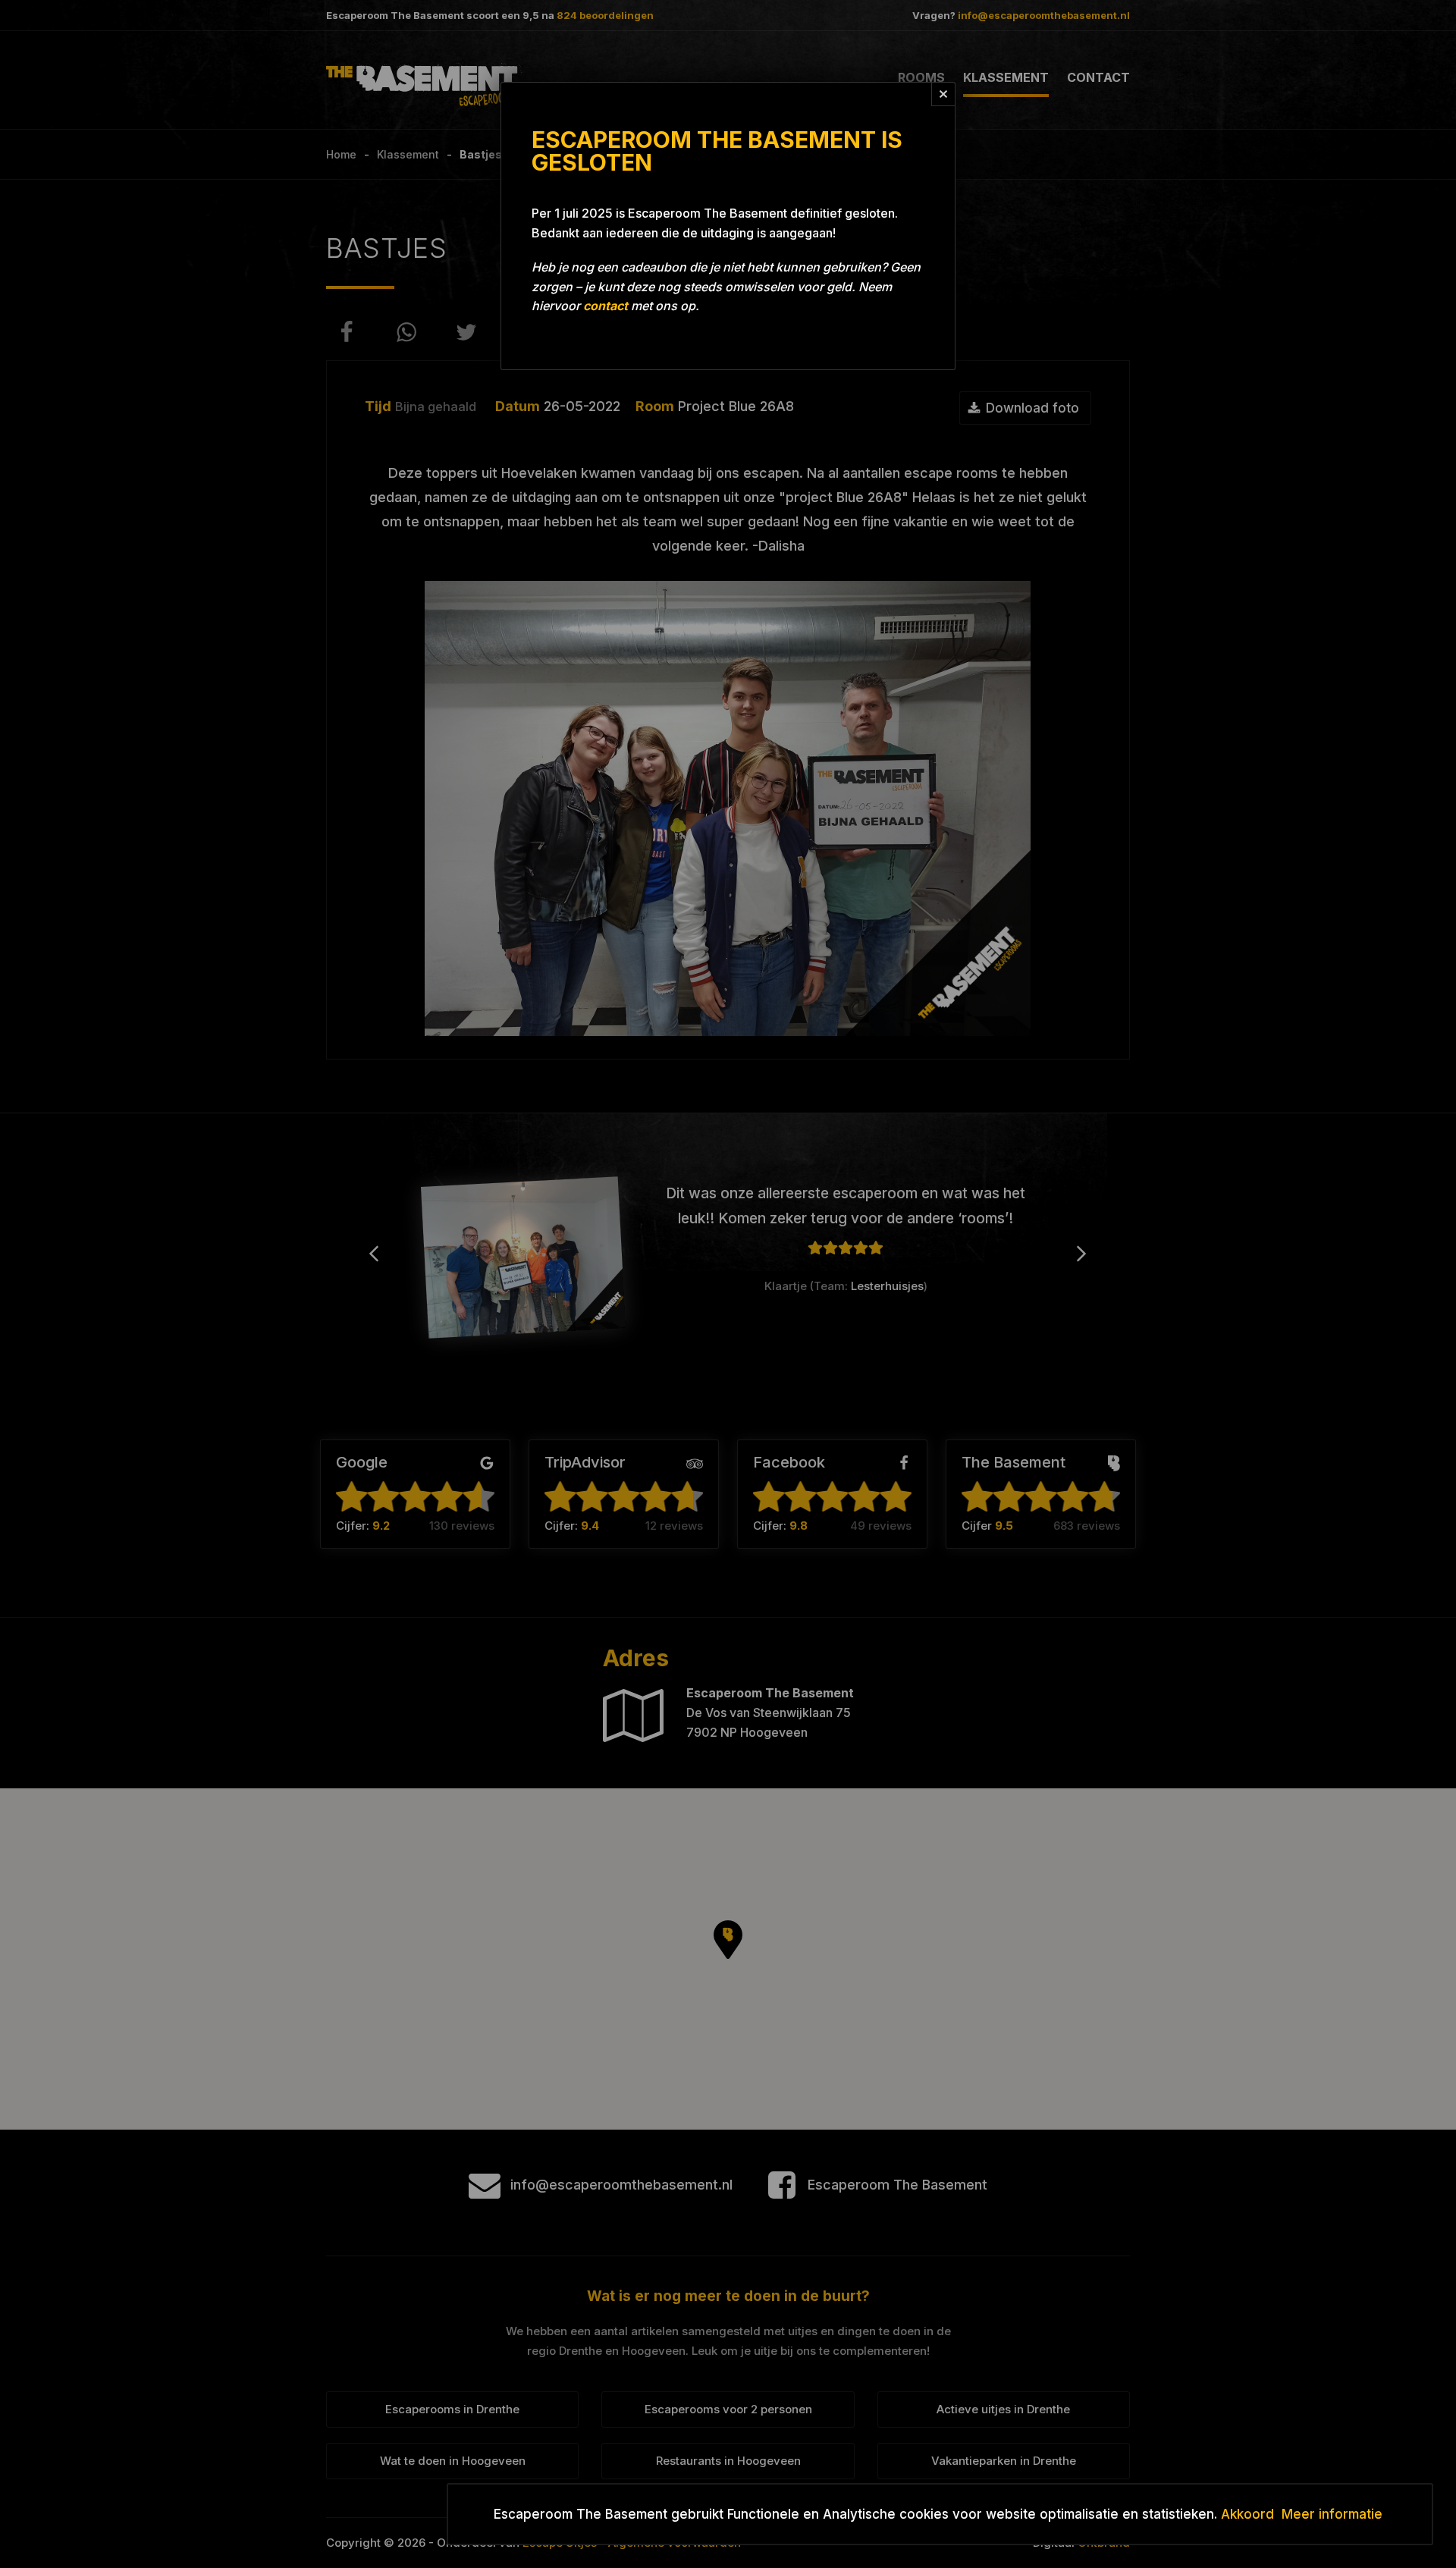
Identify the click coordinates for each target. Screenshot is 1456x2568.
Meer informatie (1332, 2514)
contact (606, 306)
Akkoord (1247, 2514)
